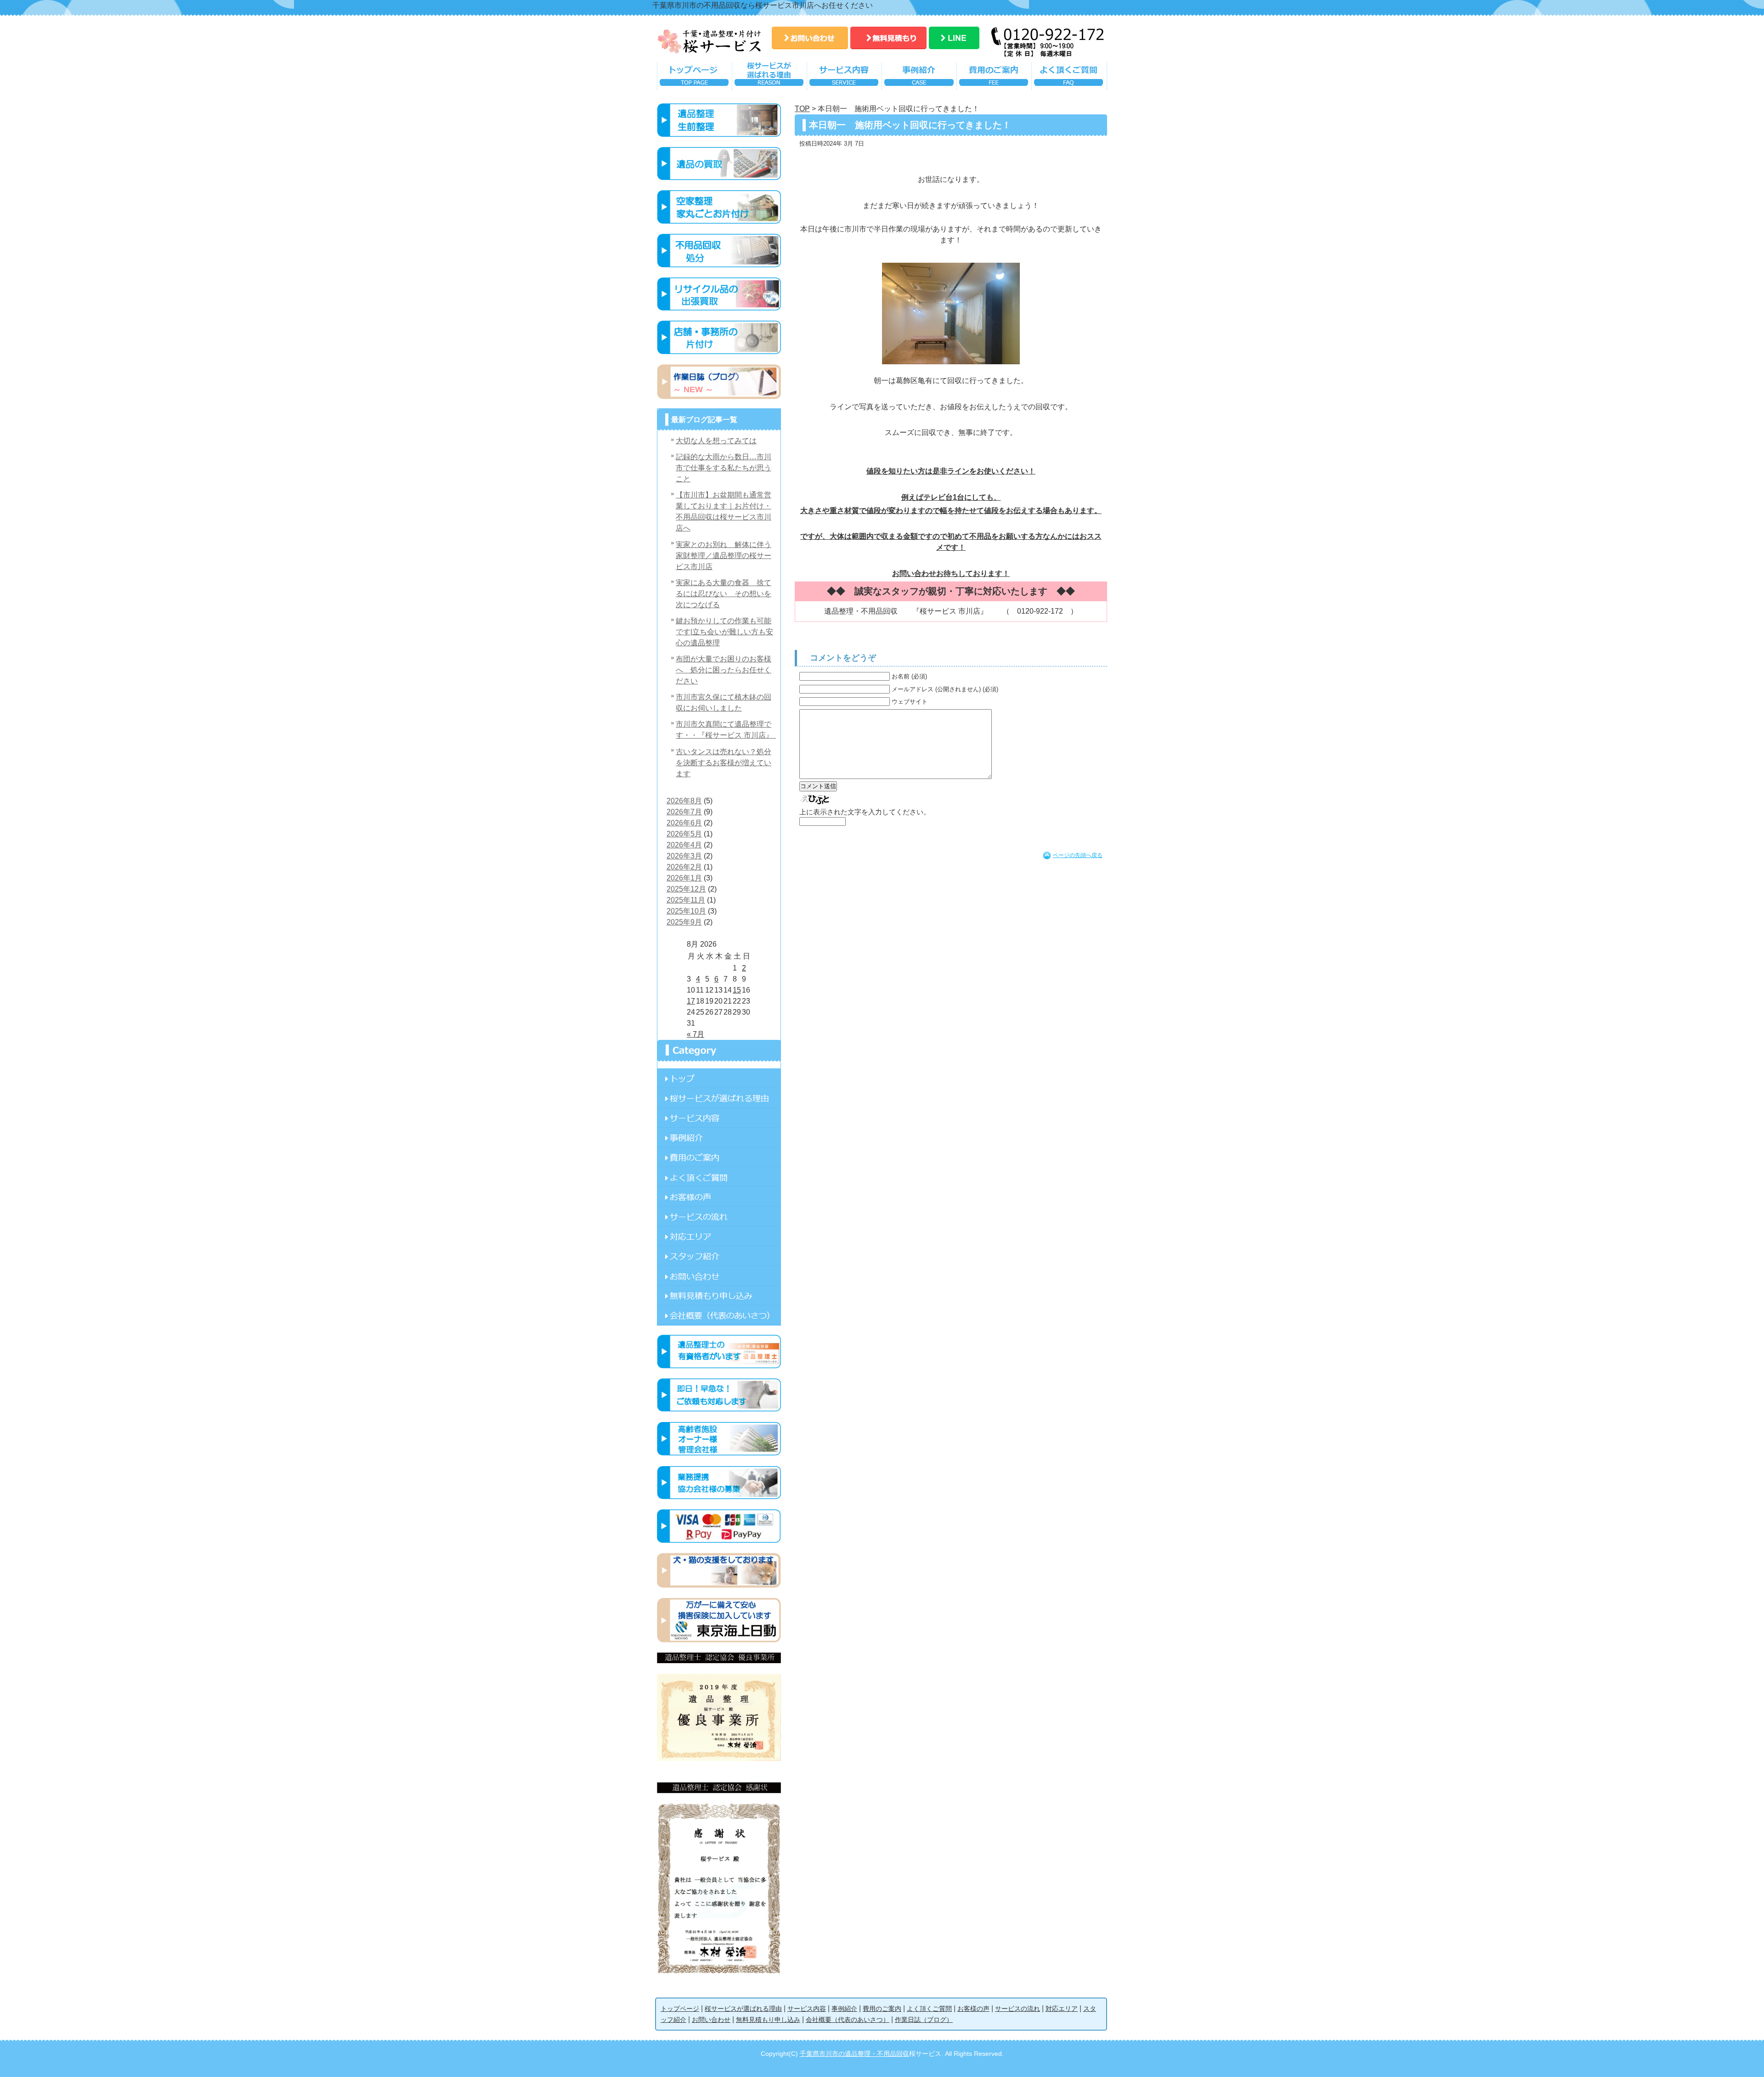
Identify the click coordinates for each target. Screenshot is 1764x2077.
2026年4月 (684, 845)
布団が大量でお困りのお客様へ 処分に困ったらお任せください (724, 670)
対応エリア (719, 1236)
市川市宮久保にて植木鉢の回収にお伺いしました (724, 703)
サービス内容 (844, 78)
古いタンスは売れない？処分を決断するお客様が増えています (724, 763)
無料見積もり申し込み (719, 1295)
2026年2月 (684, 867)
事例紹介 (919, 78)
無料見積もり (888, 38)
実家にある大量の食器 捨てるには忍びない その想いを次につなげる (724, 594)
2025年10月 (686, 911)
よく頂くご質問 (1069, 78)
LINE (954, 38)
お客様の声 (719, 1197)
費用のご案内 (994, 78)
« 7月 (695, 1034)
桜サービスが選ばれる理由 (769, 78)
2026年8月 (684, 801)
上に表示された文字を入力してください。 (865, 812)
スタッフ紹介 (719, 1256)
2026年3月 (684, 856)
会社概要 (719, 1315)
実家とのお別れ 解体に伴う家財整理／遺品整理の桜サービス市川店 (724, 556)
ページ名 (719, 1078)
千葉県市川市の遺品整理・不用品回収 (854, 2054)
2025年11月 (686, 900)
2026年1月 (684, 878)
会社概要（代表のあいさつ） (848, 2020)
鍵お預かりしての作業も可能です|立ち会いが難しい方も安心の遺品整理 (724, 632)
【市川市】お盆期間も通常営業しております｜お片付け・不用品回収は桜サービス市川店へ (724, 511)
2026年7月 (684, 812)
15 (737, 990)
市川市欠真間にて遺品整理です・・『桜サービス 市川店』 (726, 730)
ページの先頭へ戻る (1078, 855)
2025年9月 (684, 922)
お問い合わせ (810, 38)
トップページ (694, 78)
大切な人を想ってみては (716, 441)
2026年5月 (684, 834)
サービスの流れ (719, 1216)
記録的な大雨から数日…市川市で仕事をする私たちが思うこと (724, 468)
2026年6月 (684, 823)
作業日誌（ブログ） (924, 2020)
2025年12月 (686, 889)
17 (691, 1001)
